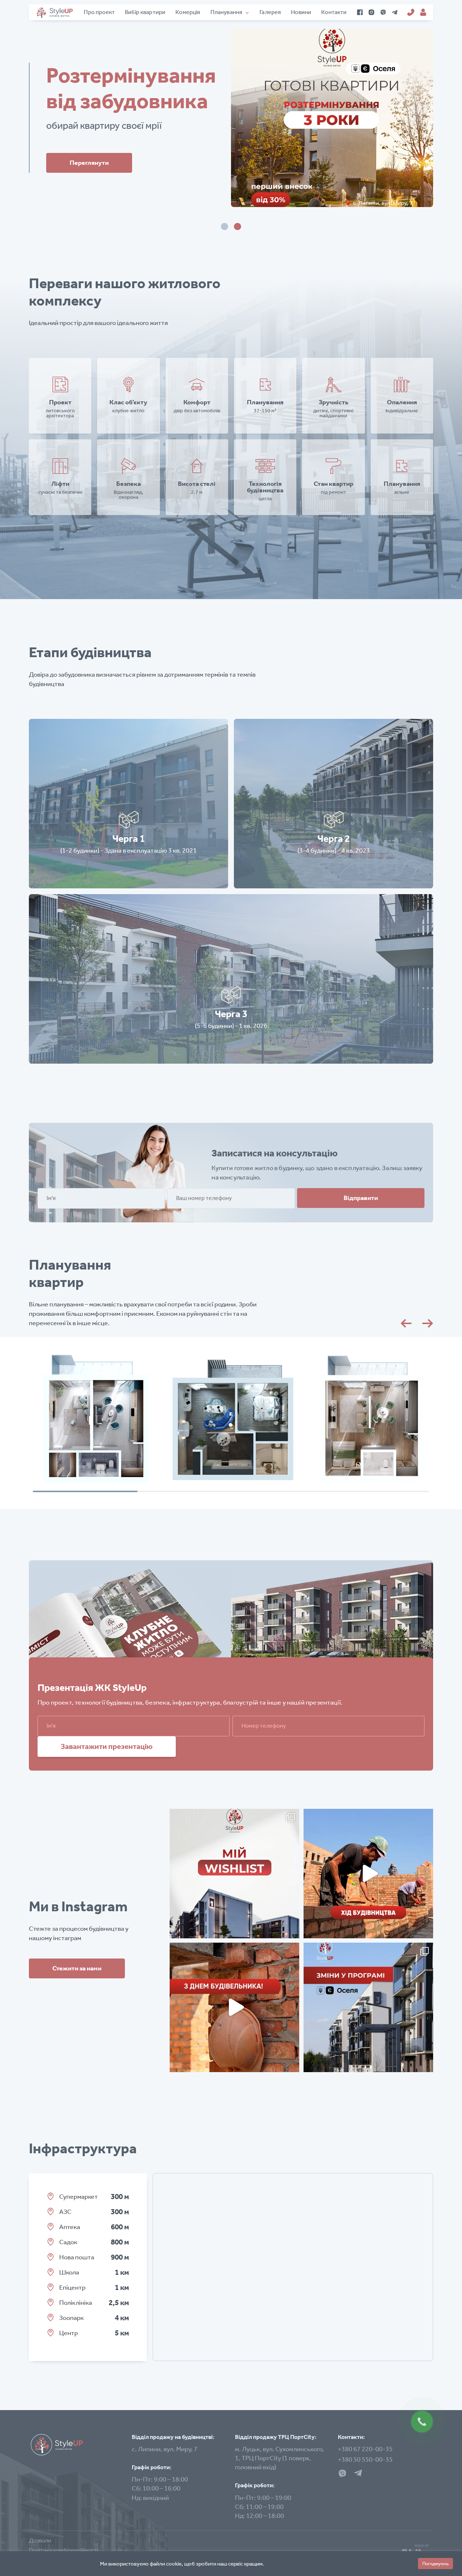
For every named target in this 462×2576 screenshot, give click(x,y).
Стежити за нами (77, 1968)
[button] (225, 227)
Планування (226, 12)
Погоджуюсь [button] (435, 2564)
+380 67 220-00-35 (365, 2449)
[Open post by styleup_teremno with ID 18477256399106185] (234, 2007)
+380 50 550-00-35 (365, 2459)
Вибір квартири (145, 12)
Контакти (334, 12)
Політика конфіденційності (64, 2550)
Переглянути (274, 163)
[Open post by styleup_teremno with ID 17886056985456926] (234, 1874)
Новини (301, 12)
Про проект (99, 12)
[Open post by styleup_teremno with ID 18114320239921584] (368, 2007)
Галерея (270, 12)
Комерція (188, 12)
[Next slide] (428, 1323)
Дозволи (40, 2540)
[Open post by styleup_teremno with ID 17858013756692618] (368, 1874)
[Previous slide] (406, 1323)
